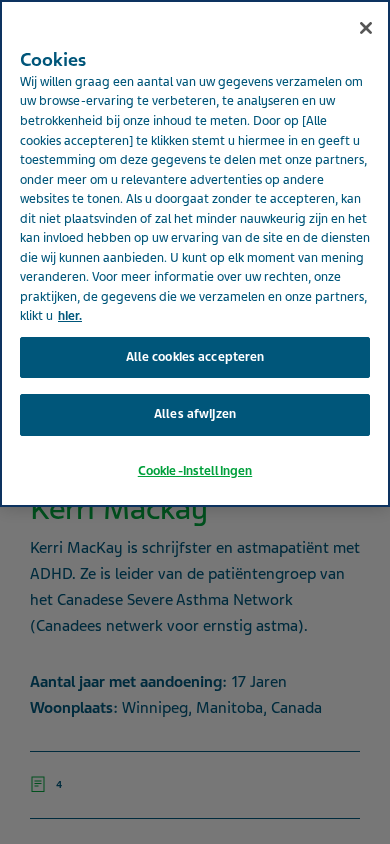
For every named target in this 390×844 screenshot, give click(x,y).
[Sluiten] (366, 28)
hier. (70, 316)
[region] (195, 253)
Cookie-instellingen (195, 471)
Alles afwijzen (195, 414)
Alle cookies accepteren (195, 357)
